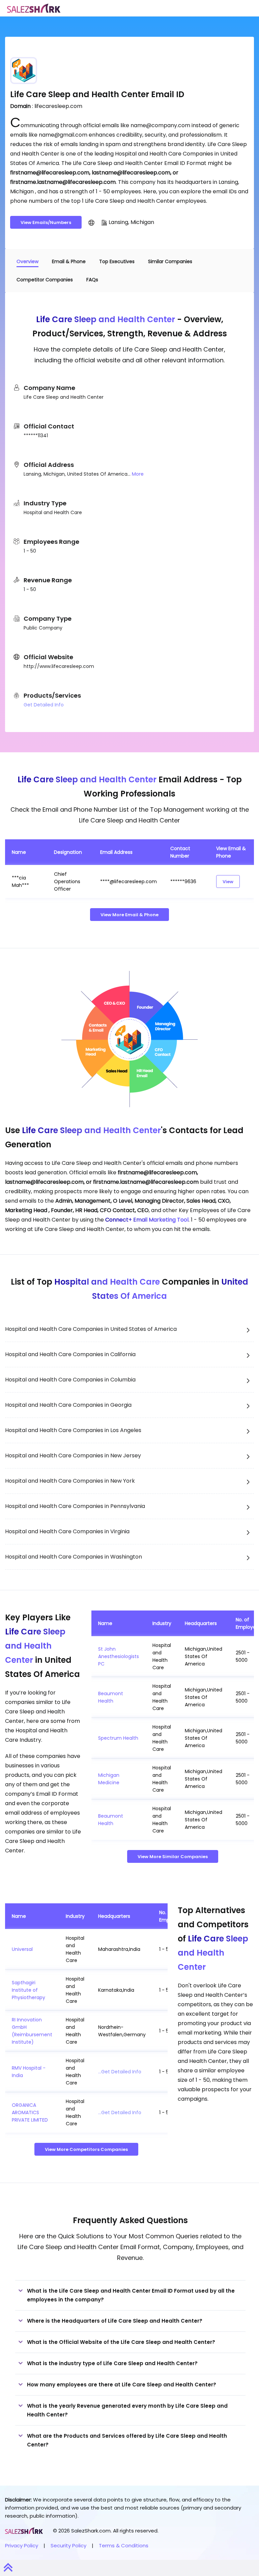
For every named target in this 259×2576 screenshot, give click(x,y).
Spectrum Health (118, 1738)
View (228, 882)
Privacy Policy (22, 2545)
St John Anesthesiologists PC (119, 1656)
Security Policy (68, 2545)
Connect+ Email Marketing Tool (147, 1220)
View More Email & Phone (129, 915)
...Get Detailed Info (120, 2072)
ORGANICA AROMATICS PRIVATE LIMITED (30, 2112)
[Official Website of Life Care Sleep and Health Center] (91, 222)
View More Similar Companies (173, 1857)
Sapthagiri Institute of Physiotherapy (28, 1990)
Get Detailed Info (44, 705)
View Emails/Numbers (46, 222)
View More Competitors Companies (86, 2149)
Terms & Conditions (124, 2545)
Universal (22, 1949)
